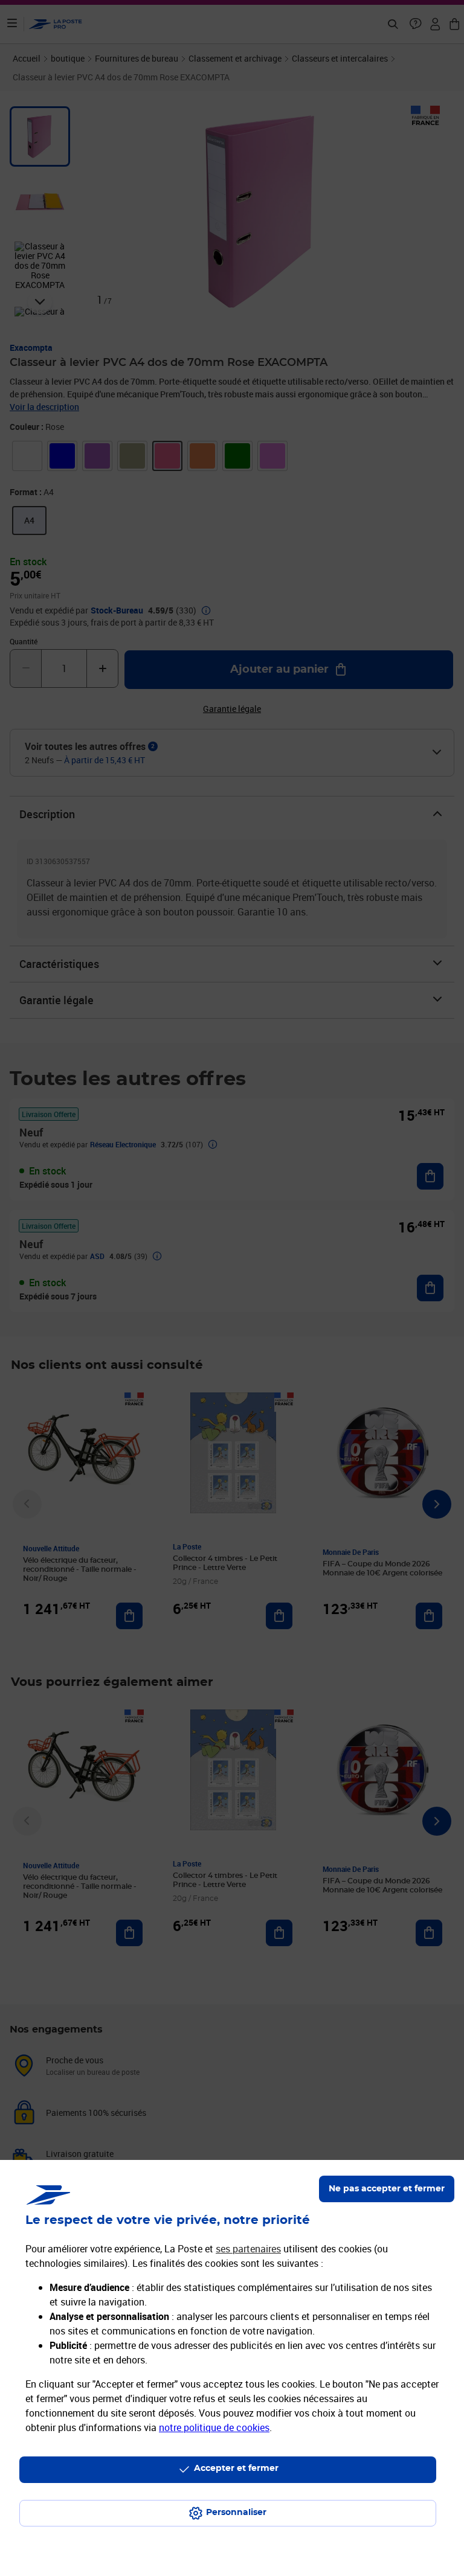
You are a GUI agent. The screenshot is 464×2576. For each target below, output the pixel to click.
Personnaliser (236, 2513)
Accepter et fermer (236, 2469)
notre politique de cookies (214, 2427)
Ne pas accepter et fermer (387, 2189)
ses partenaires (248, 2249)
